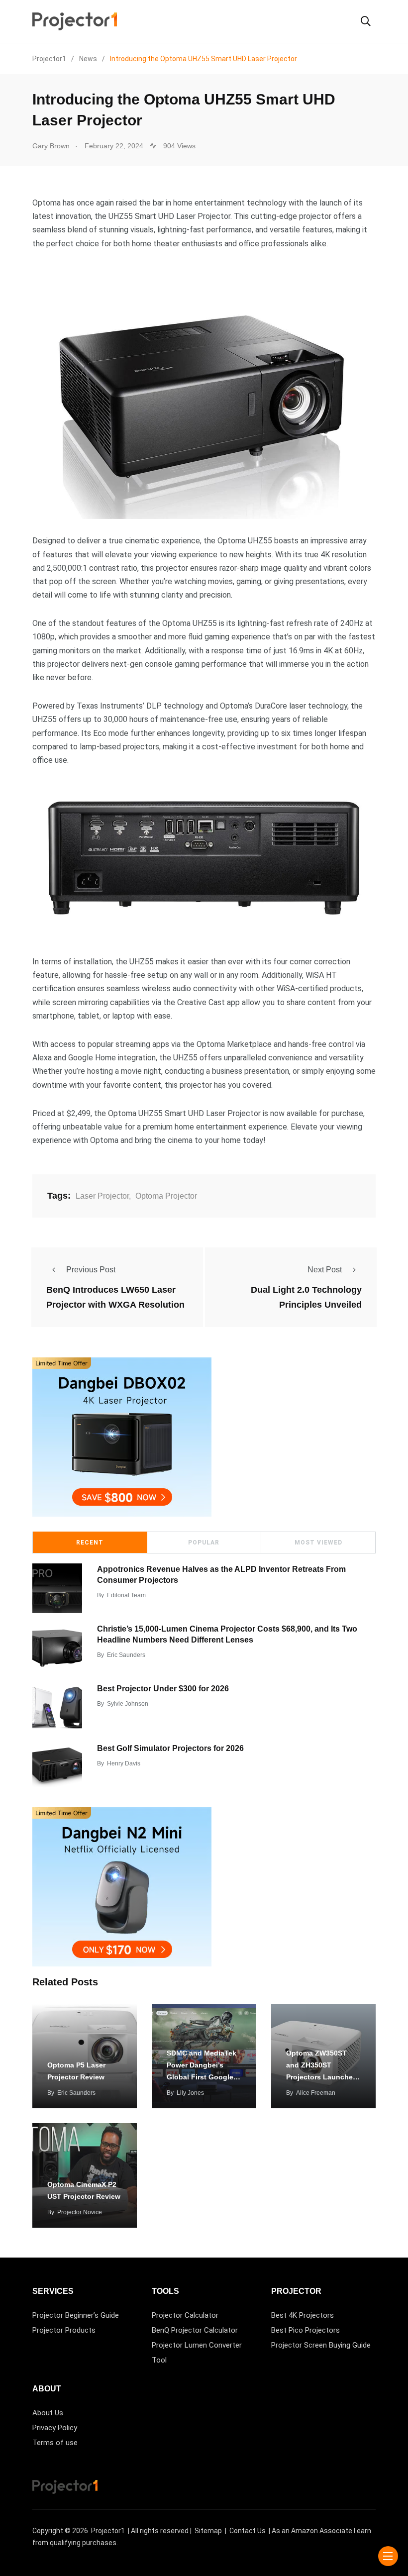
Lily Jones (190, 2093)
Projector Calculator (185, 2315)
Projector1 (108, 2531)
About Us (48, 2413)
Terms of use (55, 2443)
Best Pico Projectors (306, 2330)
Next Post (325, 1270)
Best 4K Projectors (303, 2315)
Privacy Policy (55, 2428)
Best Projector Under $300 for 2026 (163, 1688)
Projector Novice (80, 2212)
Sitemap (208, 2531)
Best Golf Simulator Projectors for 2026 (170, 1748)
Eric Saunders (126, 1655)
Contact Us (248, 2531)
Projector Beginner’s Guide (76, 2315)
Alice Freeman (316, 2093)
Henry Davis (124, 1763)
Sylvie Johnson (128, 1704)
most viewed (318, 1543)
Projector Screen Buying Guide (321, 2345)
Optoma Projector (166, 1196)
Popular (204, 1543)
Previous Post (91, 1270)
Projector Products (64, 2330)
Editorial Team (126, 1595)
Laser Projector (102, 1196)
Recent (90, 1543)
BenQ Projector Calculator (195, 2330)
